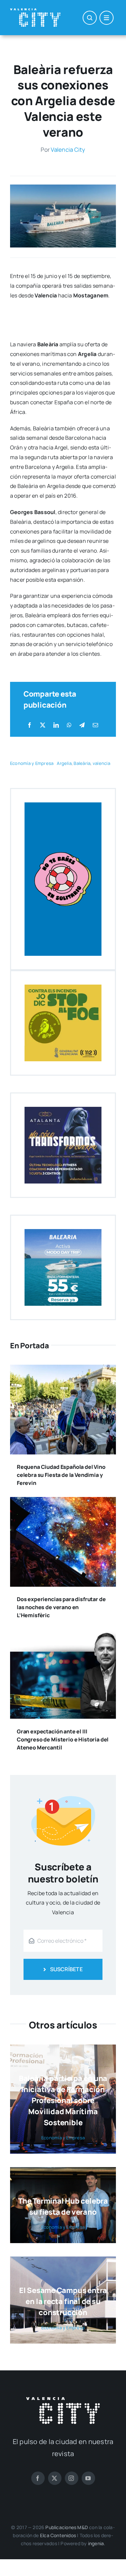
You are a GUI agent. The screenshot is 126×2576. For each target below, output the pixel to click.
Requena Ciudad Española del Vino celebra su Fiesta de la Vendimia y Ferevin (61, 1475)
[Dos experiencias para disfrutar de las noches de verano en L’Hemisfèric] (63, 1502)
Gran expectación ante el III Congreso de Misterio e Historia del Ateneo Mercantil (63, 1739)
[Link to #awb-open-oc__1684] (107, 18)
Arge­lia (64, 763)
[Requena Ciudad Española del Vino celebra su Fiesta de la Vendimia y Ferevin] (63, 1369)
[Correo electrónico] (95, 725)
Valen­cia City (68, 150)
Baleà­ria (82, 763)
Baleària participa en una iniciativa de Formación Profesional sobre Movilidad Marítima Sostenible (63, 2100)
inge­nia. (97, 2543)
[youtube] (88, 2478)
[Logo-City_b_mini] (35, 11)
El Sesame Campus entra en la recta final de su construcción (63, 2301)
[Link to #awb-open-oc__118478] (90, 18)
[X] (43, 725)
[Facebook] (30, 725)
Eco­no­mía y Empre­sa (32, 763)
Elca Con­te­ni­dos (58, 2535)
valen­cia (101, 763)
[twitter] (55, 2478)
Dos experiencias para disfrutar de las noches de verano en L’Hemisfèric (61, 1607)
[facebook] (38, 2478)
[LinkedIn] (56, 725)
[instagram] (72, 2478)
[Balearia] (63, 187)
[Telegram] (82, 725)
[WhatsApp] (69, 725)
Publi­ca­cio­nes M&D (67, 2527)
